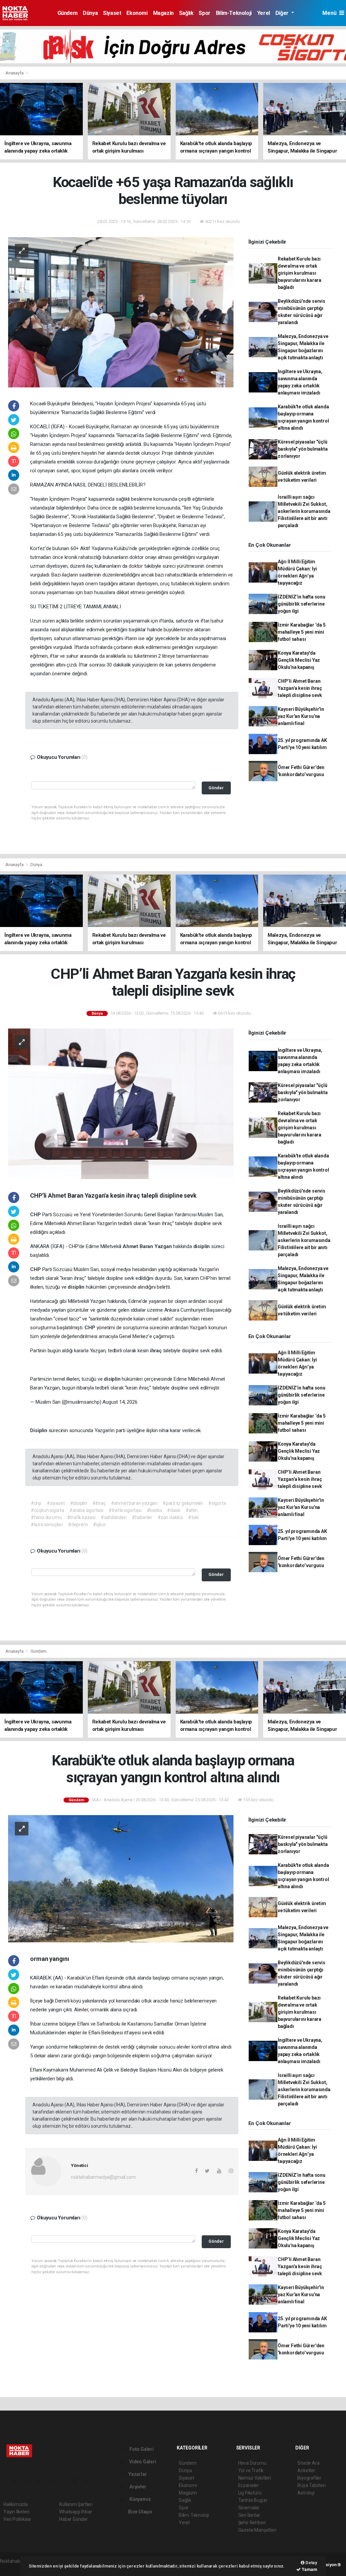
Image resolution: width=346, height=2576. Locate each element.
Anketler (306, 2470)
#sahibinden (114, 1517)
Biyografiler (309, 2478)
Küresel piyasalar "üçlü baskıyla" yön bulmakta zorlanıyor (303, 449)
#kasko (154, 1510)
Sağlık (186, 13)
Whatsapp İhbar (76, 2512)
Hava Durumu (252, 2463)
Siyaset (112, 13)
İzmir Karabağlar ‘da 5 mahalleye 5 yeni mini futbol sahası (302, 632)
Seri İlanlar (249, 2515)
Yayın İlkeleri (16, 2512)
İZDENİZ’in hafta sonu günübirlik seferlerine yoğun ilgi (302, 604)
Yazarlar (137, 2474)
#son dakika (170, 1517)
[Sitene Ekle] (90, 2481)
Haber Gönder (73, 2519)
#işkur (100, 1524)
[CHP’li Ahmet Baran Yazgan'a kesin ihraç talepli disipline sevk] (121, 1103)
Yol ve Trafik (251, 2470)
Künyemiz (140, 2499)
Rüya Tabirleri (311, 2485)
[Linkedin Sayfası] (54, 2481)
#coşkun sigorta (47, 1510)
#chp (36, 1503)
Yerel (264, 13)
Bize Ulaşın (140, 2512)
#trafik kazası (81, 1517)
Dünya (90, 13)
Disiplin (39, 1430)
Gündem (68, 13)
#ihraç (99, 1503)
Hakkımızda (16, 2504)
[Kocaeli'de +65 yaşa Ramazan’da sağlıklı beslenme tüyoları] (121, 312)
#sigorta (217, 1503)
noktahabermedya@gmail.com (103, 2177)
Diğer (283, 13)
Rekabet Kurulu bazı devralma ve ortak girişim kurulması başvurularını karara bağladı (300, 273)
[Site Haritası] (78, 2481)
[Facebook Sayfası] (6, 2481)
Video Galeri (142, 2462)
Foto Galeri (141, 2449)
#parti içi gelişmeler (183, 1503)
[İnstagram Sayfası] (30, 2481)
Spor (204, 13)
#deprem (78, 1524)
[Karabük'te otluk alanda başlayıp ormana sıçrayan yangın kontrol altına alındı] (121, 1878)
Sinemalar (249, 2508)
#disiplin (79, 1503)
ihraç (157, 1351)
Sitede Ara (308, 2463)
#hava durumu (46, 1517)
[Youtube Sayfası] (42, 2481)
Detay (311, 2563)
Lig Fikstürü (250, 2493)
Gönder (216, 788)
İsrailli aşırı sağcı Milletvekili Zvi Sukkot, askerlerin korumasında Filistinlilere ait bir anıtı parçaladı (304, 511)
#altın (192, 1510)
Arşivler (137, 2487)
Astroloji (306, 2493)
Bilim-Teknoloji (234, 13)
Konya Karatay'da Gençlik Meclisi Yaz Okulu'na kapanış (299, 660)
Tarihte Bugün (253, 2500)
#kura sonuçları (47, 1524)
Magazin (163, 13)
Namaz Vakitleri (255, 2478)
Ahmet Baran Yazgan (148, 1246)
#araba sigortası (86, 1510)
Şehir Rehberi (252, 2523)
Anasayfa (15, 73)
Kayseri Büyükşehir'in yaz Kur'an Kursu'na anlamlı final (301, 716)
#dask (174, 1510)
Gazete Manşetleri (257, 2530)
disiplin (202, 1246)
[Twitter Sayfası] (18, 2481)
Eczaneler (249, 2485)
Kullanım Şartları (76, 2504)
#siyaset (56, 1503)
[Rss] (66, 2481)
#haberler (142, 1517)
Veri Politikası (17, 2519)
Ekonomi (137, 13)
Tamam (309, 2569)
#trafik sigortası (125, 1510)
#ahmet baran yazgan (134, 1503)
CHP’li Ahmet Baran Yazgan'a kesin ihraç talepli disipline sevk (300, 688)
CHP (36, 1215)
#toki (193, 1517)
